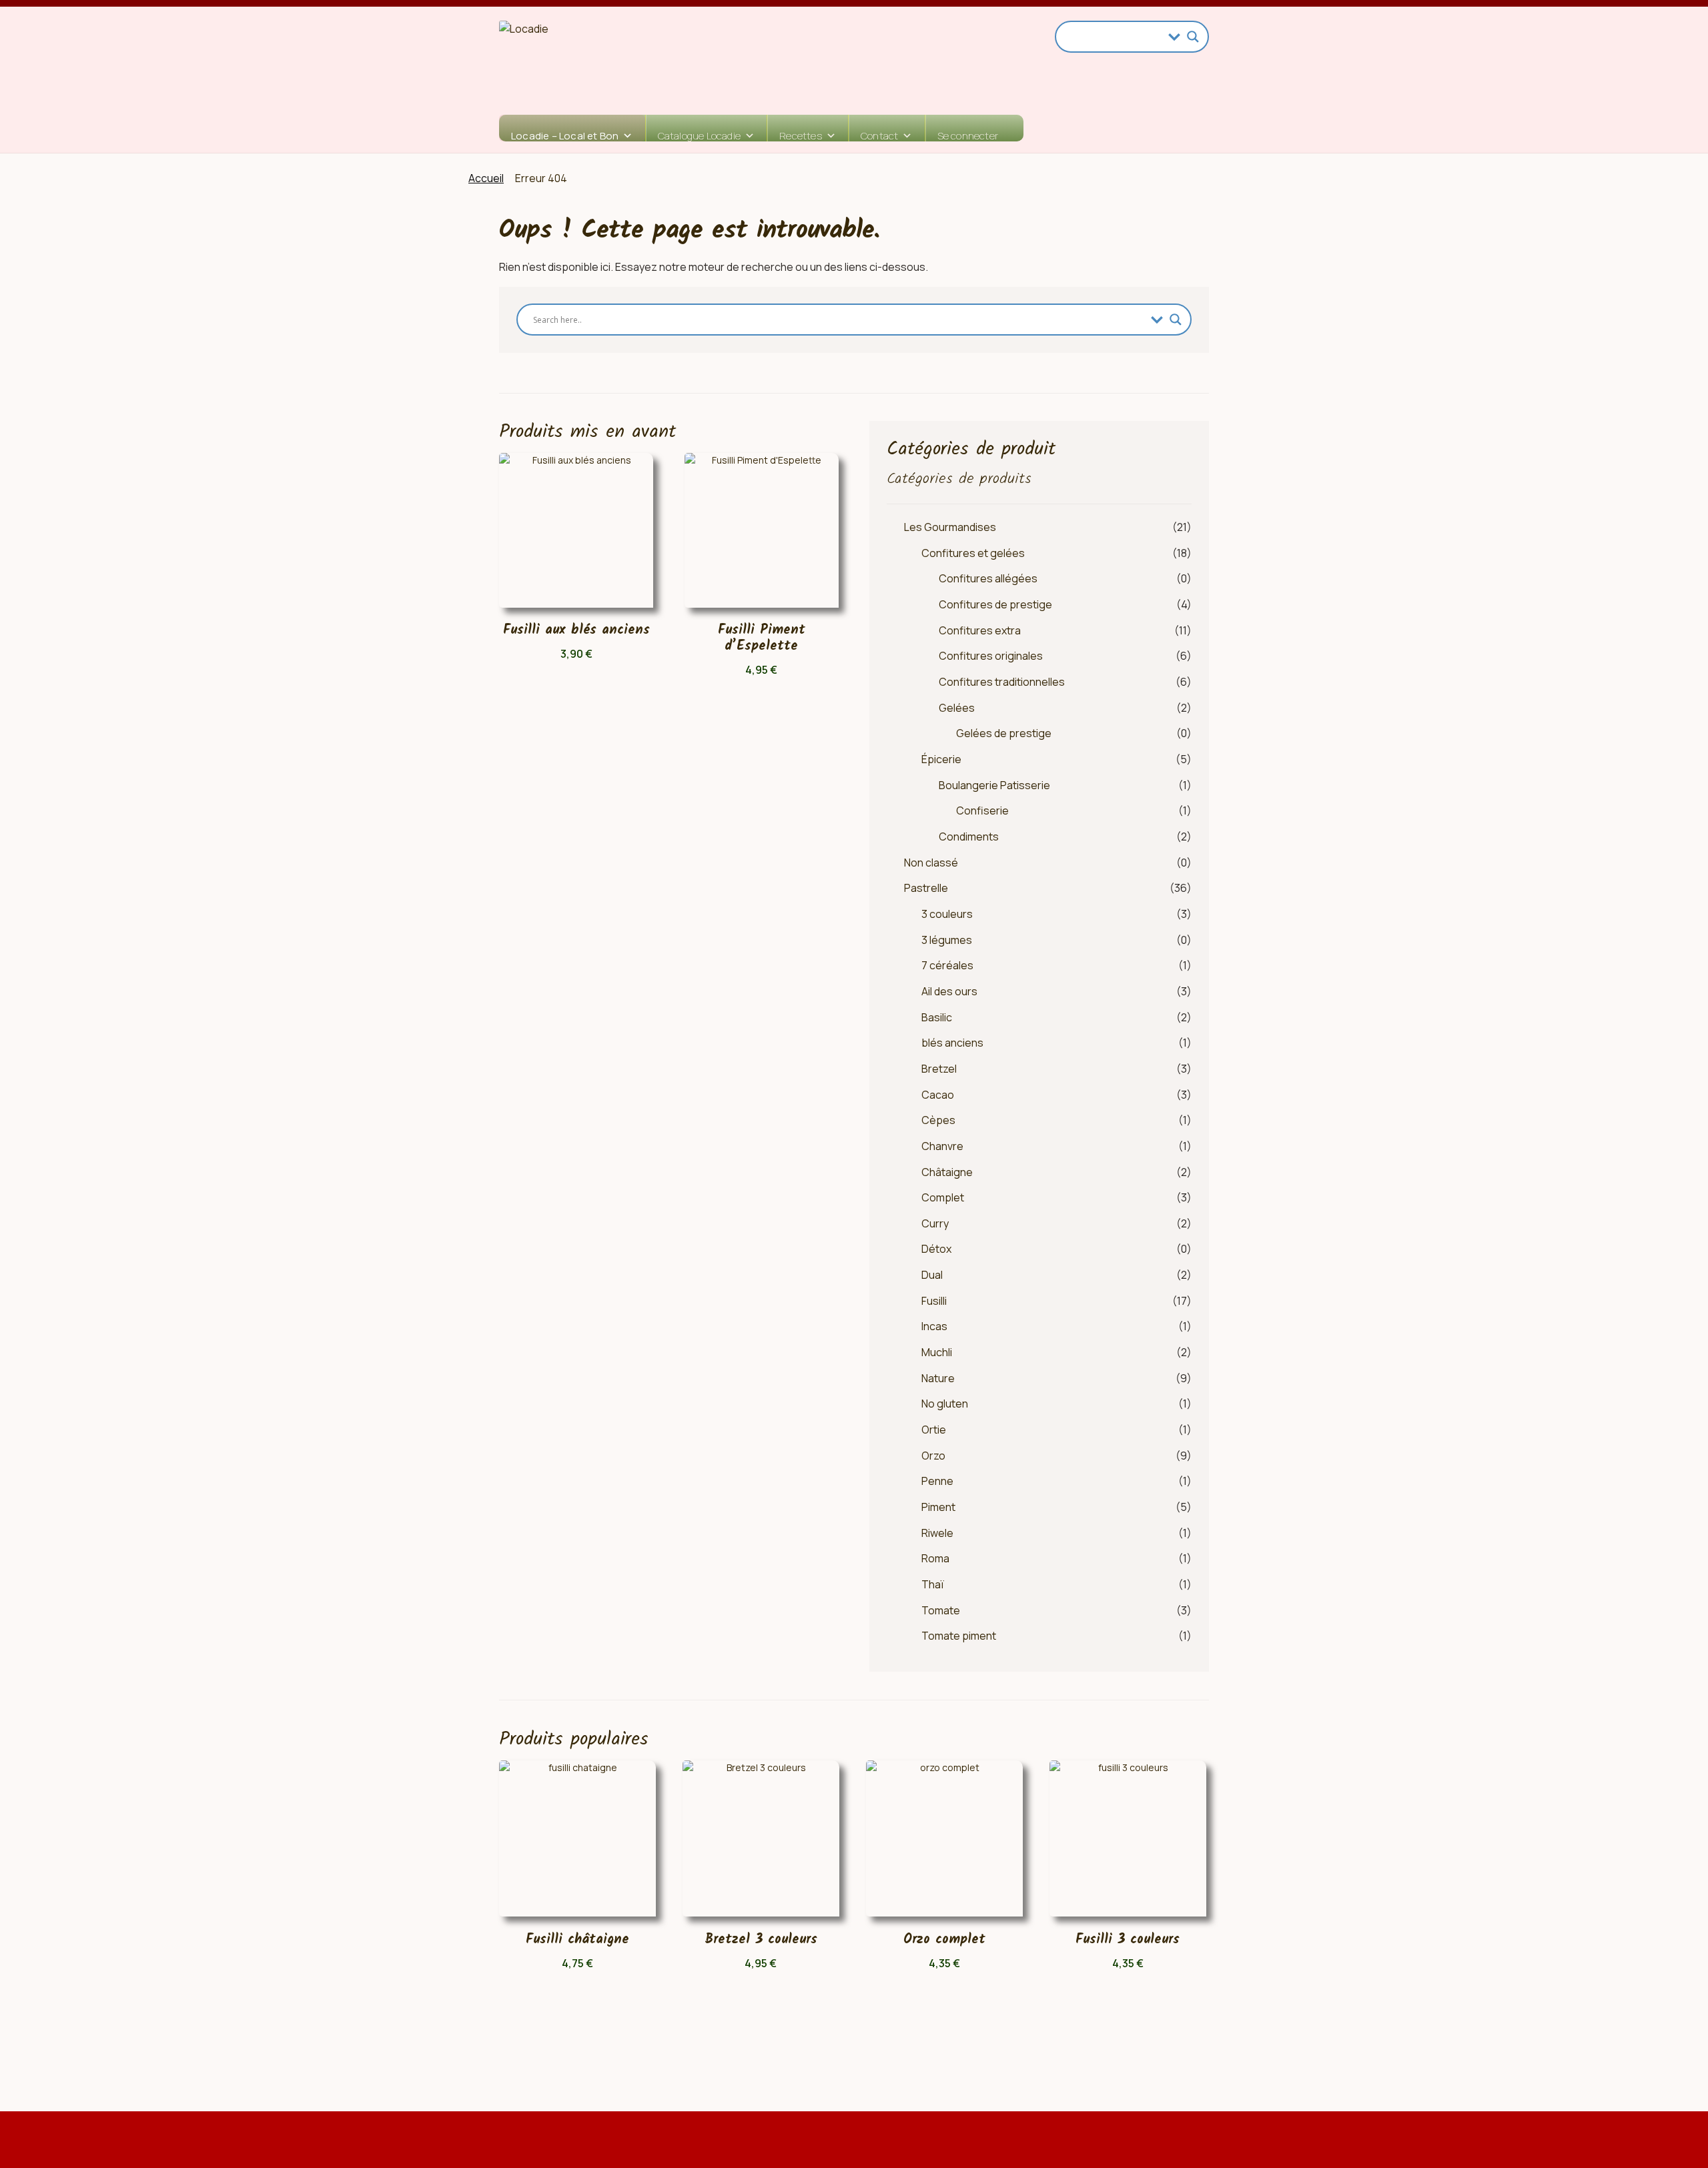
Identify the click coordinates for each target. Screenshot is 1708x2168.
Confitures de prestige (995, 604)
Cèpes (938, 1120)
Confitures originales (991, 656)
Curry (935, 1223)
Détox (936, 1249)
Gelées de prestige (1004, 733)
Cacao (938, 1095)
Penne (937, 1481)
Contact (879, 135)
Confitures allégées (988, 578)
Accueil (486, 178)
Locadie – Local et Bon (565, 135)
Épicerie (941, 759)
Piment (938, 1507)
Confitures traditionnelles (1002, 682)
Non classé (931, 863)
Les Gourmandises (950, 527)
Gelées (957, 708)
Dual (932, 1275)
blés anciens (952, 1043)
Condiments (969, 837)
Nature (938, 1378)
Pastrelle (926, 888)
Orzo (933, 1456)
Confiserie (982, 810)
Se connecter (968, 135)
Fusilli (934, 1301)
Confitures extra (980, 630)
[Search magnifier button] (1193, 37)
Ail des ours (949, 991)
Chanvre (942, 1146)
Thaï (933, 1584)
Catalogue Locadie (699, 135)
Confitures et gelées (973, 553)
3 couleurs (947, 914)
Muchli (937, 1352)
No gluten (945, 1404)
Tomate (941, 1610)
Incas (934, 1326)
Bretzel (939, 1069)
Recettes (801, 135)
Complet (943, 1197)
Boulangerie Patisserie (994, 785)
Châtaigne (947, 1172)
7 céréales (947, 965)
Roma (935, 1558)
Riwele (937, 1533)
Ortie (934, 1430)
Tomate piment (959, 1636)
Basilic (937, 1017)
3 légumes (947, 940)
